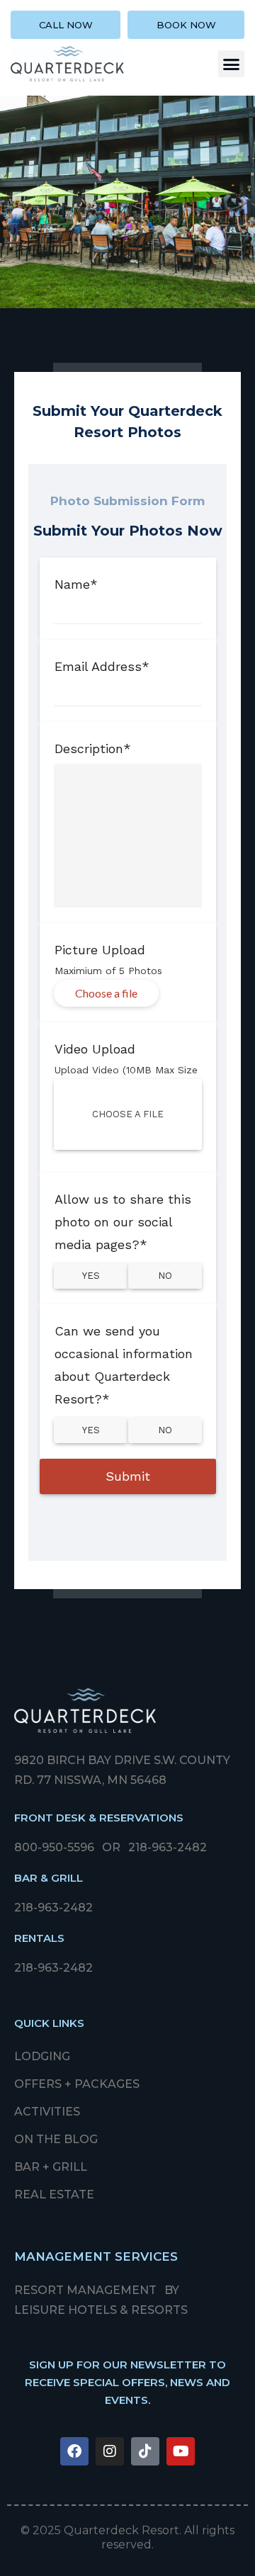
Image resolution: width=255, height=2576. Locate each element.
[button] (232, 64)
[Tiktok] (145, 2451)
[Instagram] (110, 2451)
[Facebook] (74, 2451)
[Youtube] (181, 2451)
